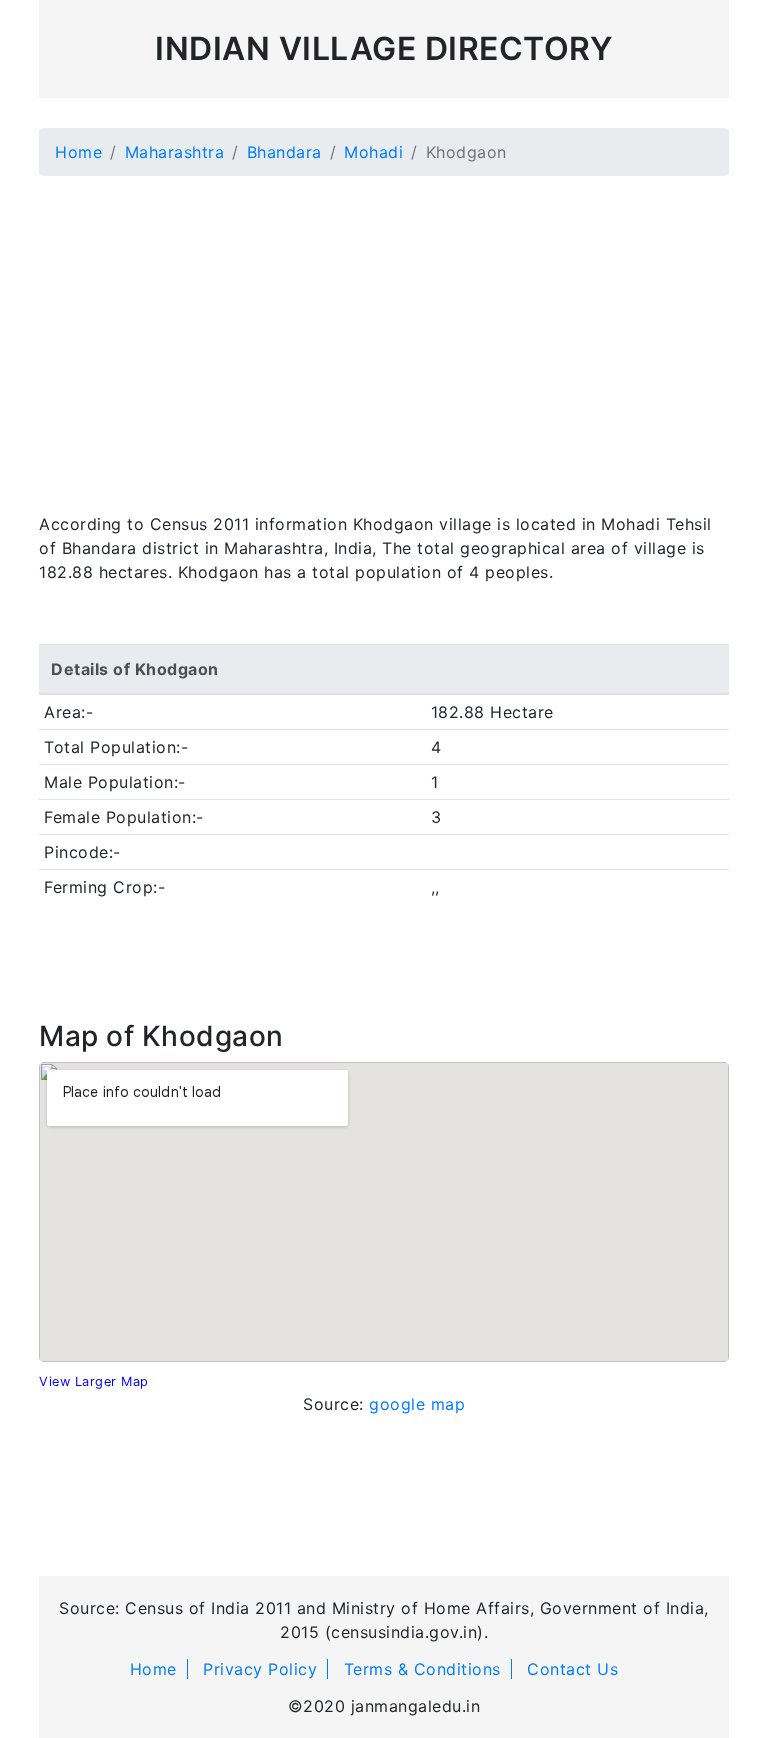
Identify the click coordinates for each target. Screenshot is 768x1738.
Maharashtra (175, 152)
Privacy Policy (260, 1669)
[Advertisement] (384, 332)
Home (78, 152)
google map (417, 1404)
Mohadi (373, 152)
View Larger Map (94, 1381)
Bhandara (284, 152)
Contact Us (572, 1669)
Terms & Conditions (422, 1669)
